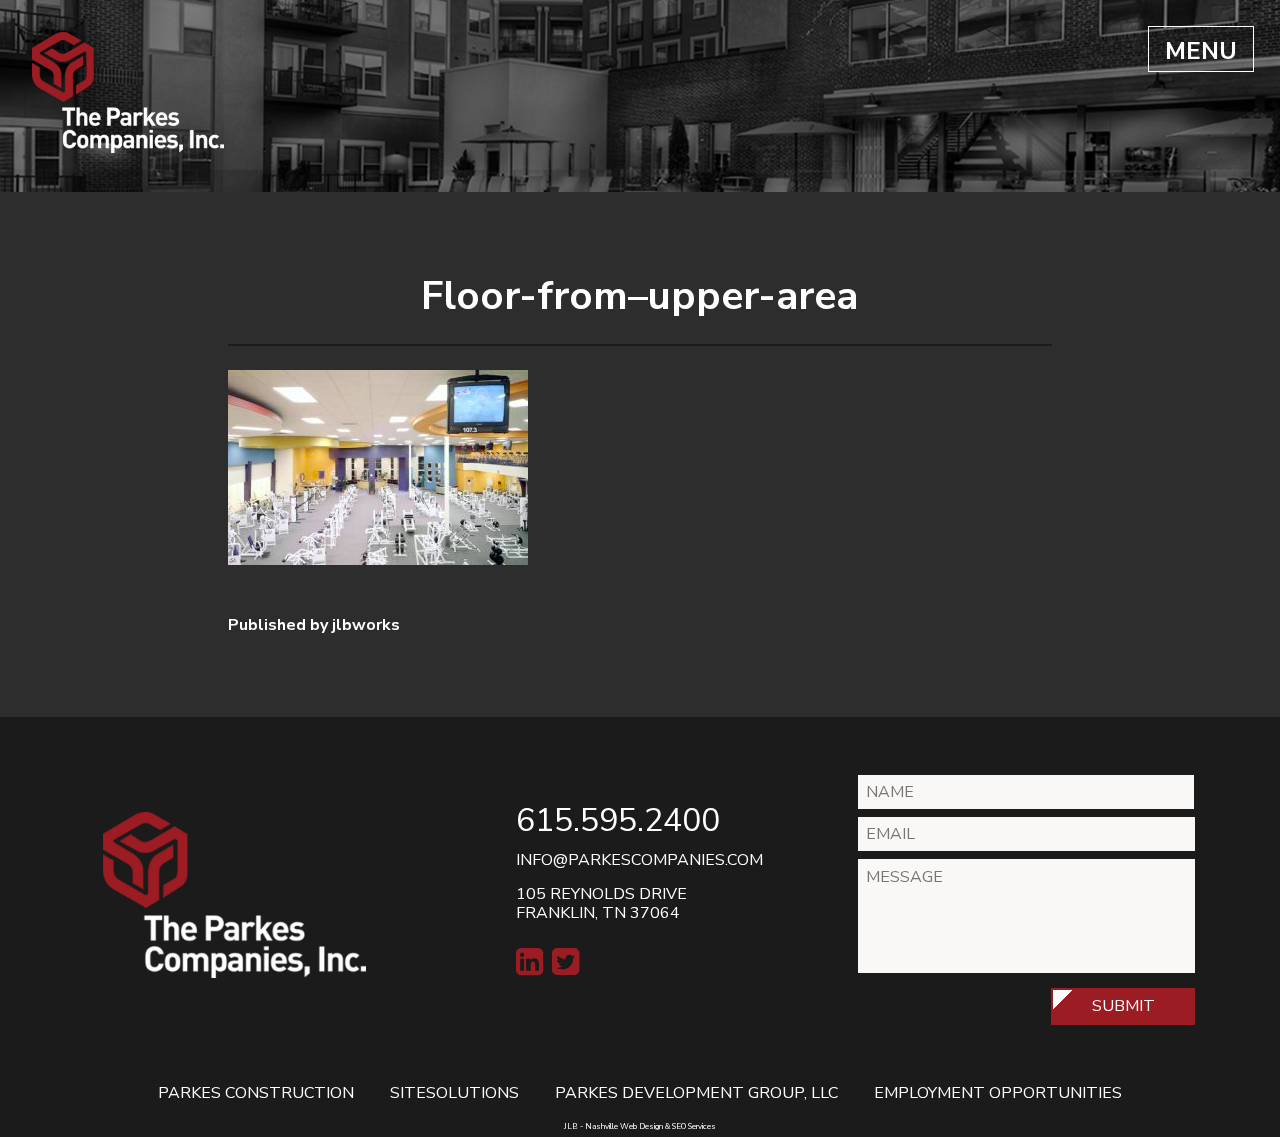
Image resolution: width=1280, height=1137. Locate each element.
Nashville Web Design (624, 1126)
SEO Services (694, 1126)
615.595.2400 (618, 820)
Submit (1123, 1006)
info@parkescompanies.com (639, 860)
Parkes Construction (256, 1093)
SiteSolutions (454, 1093)
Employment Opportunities (998, 1093)
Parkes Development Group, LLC (696, 1093)
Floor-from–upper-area (639, 296)
